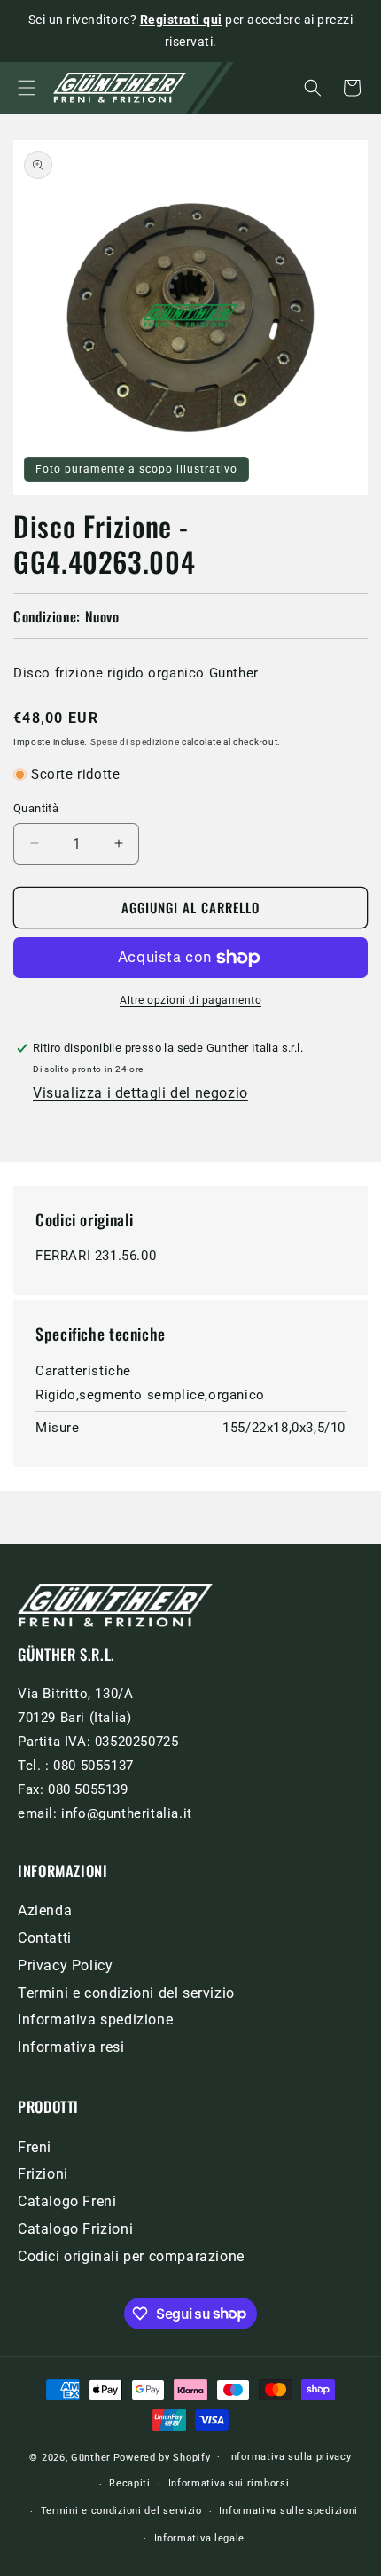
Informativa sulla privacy (290, 2457)
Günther (91, 2457)
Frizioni (43, 2174)
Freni (35, 2147)
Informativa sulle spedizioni (288, 2511)
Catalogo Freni (67, 2201)
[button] (27, 88)
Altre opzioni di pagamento (190, 1000)
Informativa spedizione (95, 2020)
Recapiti (130, 2483)
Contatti (45, 1938)
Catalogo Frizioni (75, 2229)
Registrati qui (181, 20)
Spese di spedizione (135, 742)
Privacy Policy (65, 1965)
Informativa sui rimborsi (229, 2483)
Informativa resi (71, 2047)
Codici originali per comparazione (131, 2256)
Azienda (45, 1910)
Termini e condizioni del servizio (126, 1993)
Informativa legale (200, 2538)
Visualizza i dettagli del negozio (140, 1093)
